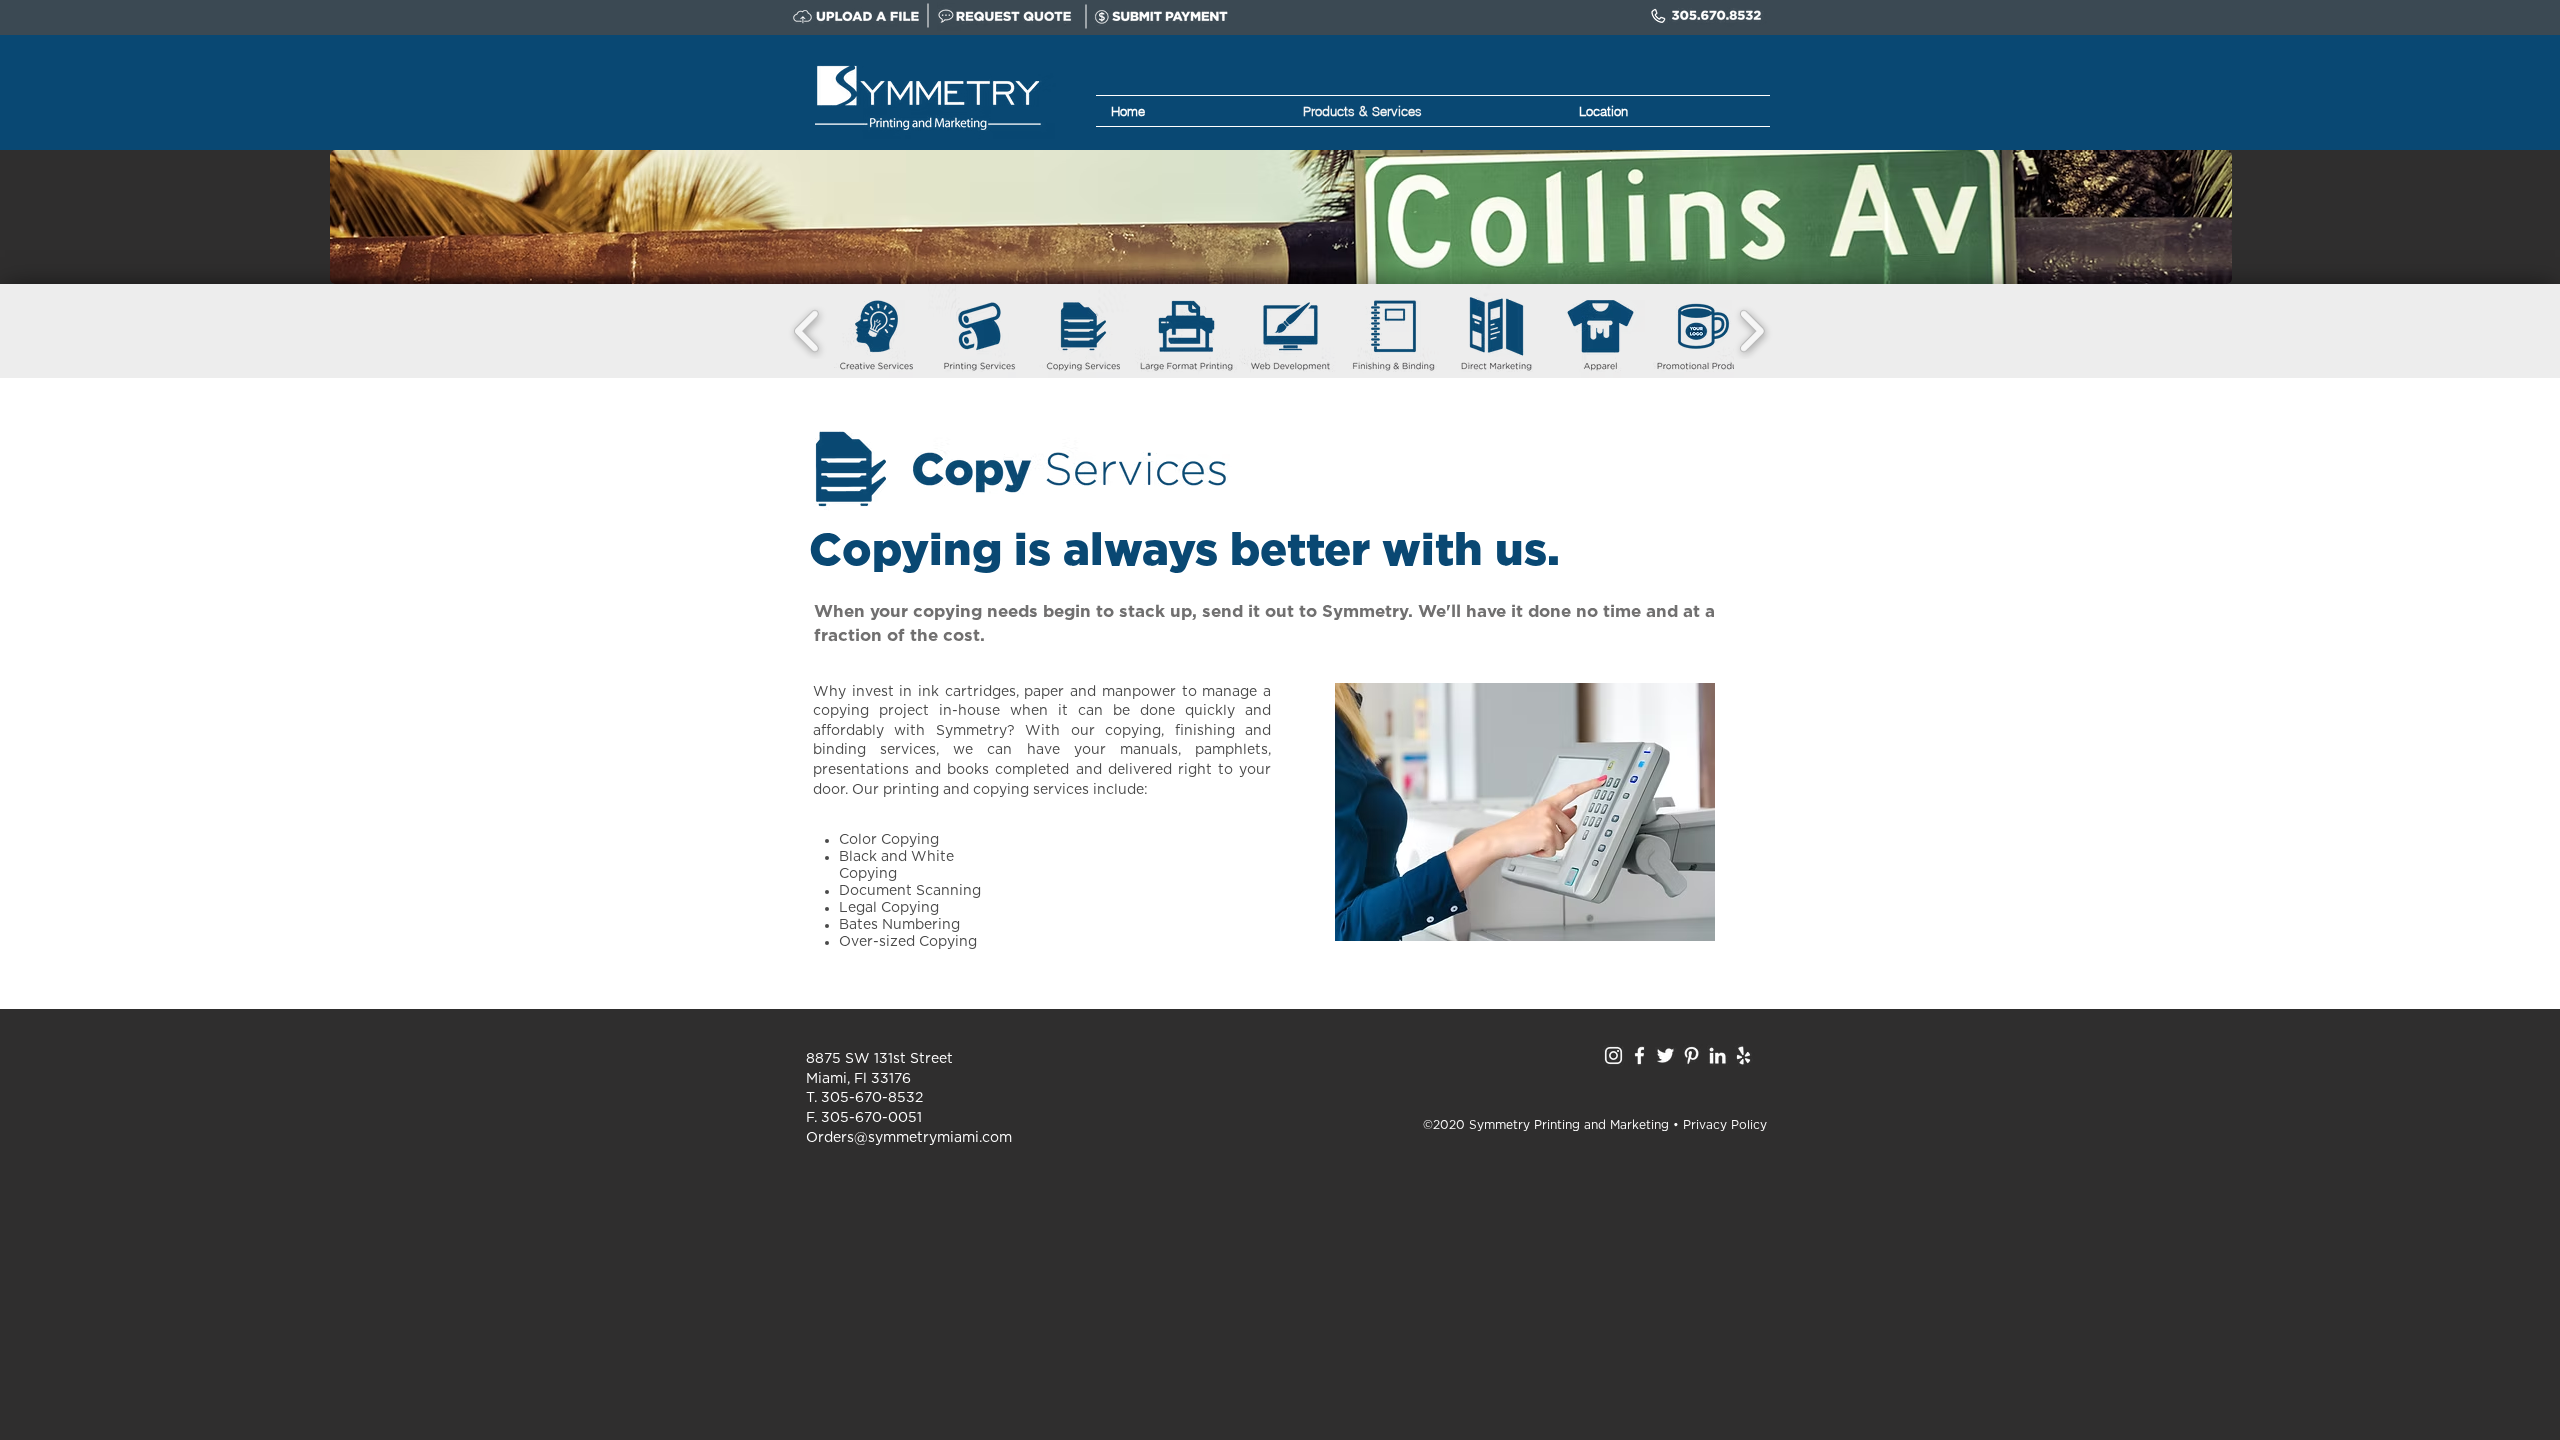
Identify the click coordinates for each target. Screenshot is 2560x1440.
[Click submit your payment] (1161, 16)
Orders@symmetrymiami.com (909, 1138)
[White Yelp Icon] (1743, 1055)
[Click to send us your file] (860, 16)
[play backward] (807, 331)
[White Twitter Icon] (1665, 1055)
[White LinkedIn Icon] (1717, 1055)
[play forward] (1751, 331)
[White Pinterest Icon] (1691, 1055)
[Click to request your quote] (1006, 16)
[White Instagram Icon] (1613, 1055)
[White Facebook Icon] (1639, 1055)
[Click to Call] (1707, 16)
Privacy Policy (1725, 1125)
